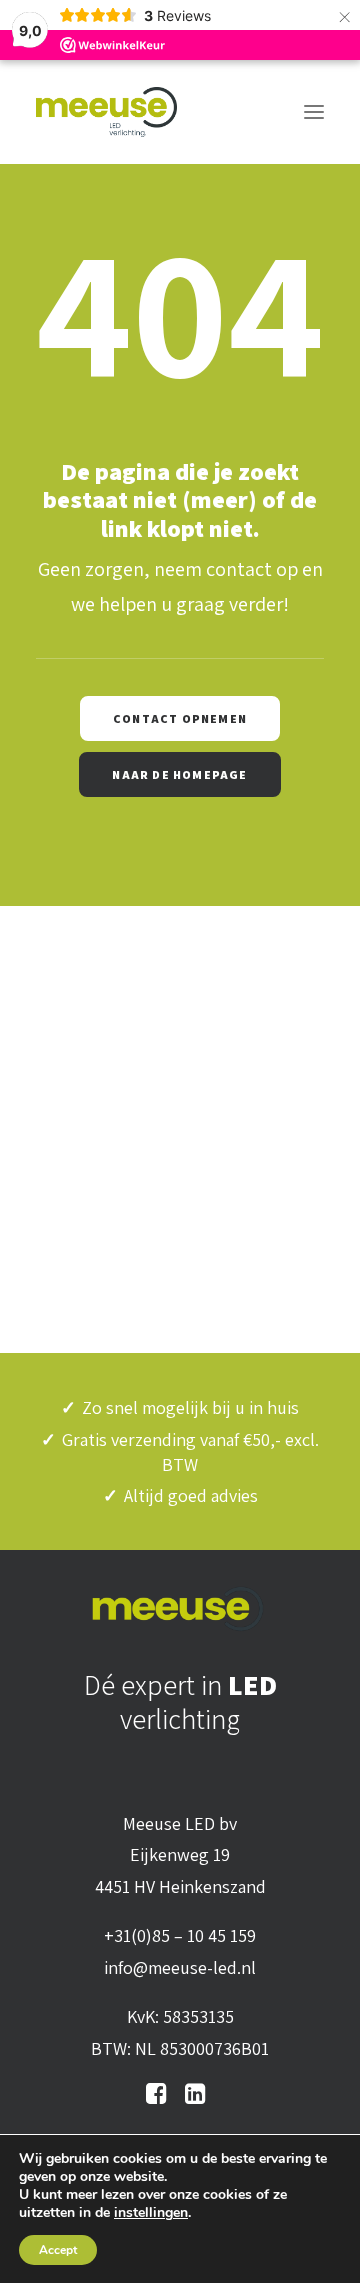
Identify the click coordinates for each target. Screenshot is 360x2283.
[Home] (180, 1609)
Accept (58, 2250)
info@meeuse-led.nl (180, 1967)
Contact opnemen (180, 718)
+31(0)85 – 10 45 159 (180, 1935)
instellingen (151, 2213)
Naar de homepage (179, 774)
